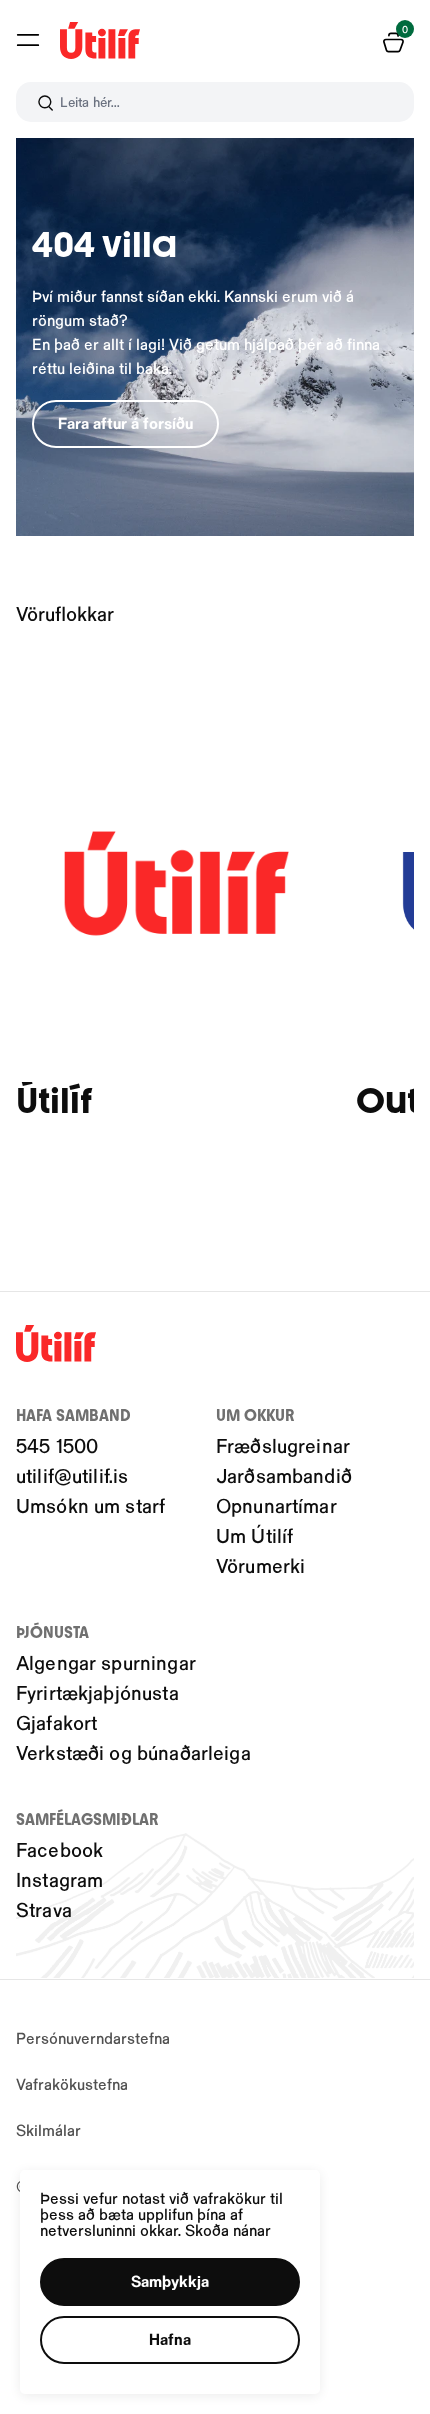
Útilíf (54, 1101)
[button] (28, 40)
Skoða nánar (228, 2229)
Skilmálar (48, 2129)
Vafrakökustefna (72, 2083)
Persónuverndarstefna (93, 2037)
